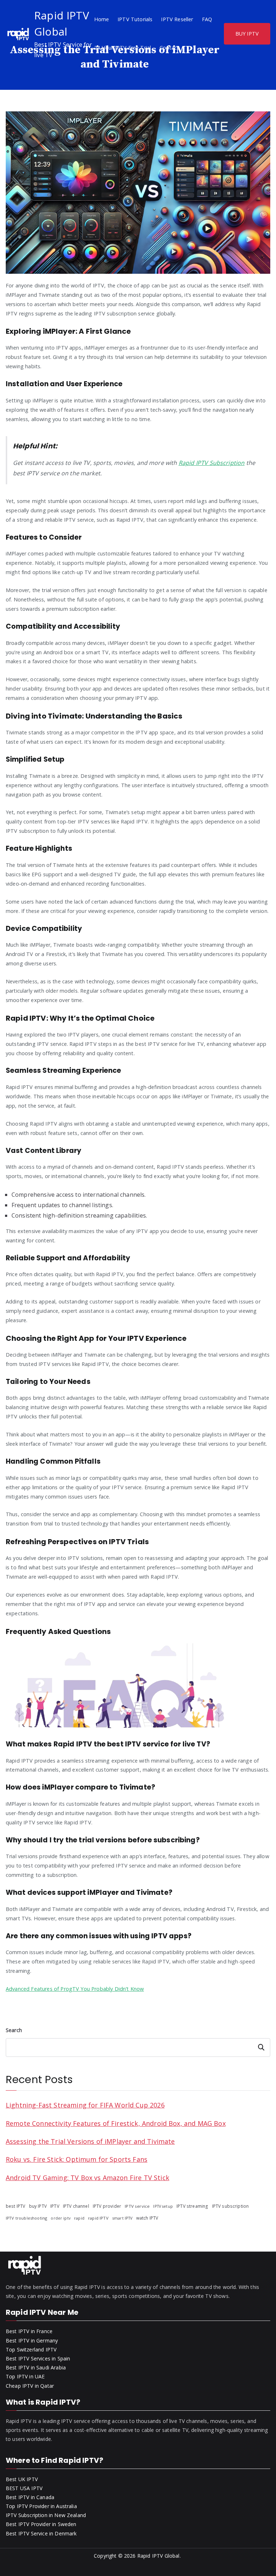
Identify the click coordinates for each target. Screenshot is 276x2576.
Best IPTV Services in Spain (38, 2358)
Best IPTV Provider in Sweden (41, 2524)
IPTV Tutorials (135, 19)
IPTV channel (76, 2206)
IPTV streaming (192, 2206)
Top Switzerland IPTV (31, 2349)
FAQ (207, 19)
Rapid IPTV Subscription (212, 463)
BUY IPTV (247, 34)
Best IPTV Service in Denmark (41, 2533)
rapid (79, 2218)
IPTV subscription (231, 2206)
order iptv (61, 2218)
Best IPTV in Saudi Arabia (36, 2367)
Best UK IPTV (22, 2479)
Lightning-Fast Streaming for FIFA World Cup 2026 (85, 2105)
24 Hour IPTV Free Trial (123, 48)
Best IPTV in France (29, 2331)
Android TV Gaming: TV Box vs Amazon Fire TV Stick (88, 2178)
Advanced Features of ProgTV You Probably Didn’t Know (75, 1989)
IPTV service (137, 2206)
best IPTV (15, 2206)
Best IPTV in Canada (30, 2497)
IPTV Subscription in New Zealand (46, 2515)
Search (14, 2030)
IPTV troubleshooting (26, 2218)
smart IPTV (122, 2218)
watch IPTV (147, 2218)
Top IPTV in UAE (25, 2376)
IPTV (55, 2206)
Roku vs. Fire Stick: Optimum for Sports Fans (77, 2159)
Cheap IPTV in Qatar (30, 2386)
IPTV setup (163, 2206)
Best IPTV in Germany (32, 2340)
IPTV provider (107, 2206)
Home (102, 19)
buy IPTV (38, 2206)
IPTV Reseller (177, 19)
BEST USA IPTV (24, 2488)
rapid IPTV (98, 2218)
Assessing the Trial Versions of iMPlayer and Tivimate (90, 2141)
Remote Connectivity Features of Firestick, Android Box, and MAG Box (116, 2123)
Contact (169, 48)
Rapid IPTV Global (158, 2556)
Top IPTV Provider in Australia (41, 2506)
